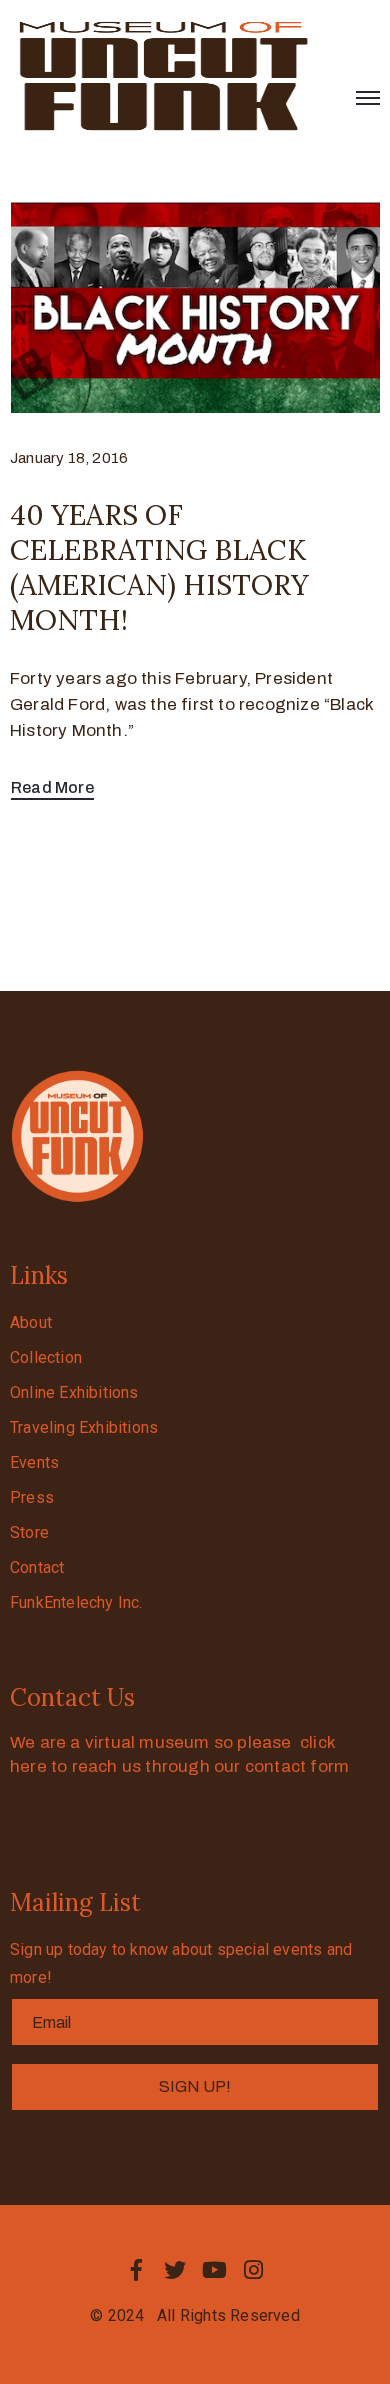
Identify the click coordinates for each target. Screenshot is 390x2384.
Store (29, 1532)
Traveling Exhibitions (84, 1427)
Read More (52, 787)
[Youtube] (215, 2270)
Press (32, 1497)
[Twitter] (175, 2270)
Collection (46, 1357)
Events (34, 1462)
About (31, 1322)
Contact (37, 1567)
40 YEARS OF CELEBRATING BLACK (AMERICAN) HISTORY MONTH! (159, 567)
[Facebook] (136, 2270)
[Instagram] (254, 2270)
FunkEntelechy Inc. (76, 1602)
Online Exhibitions (74, 1392)
